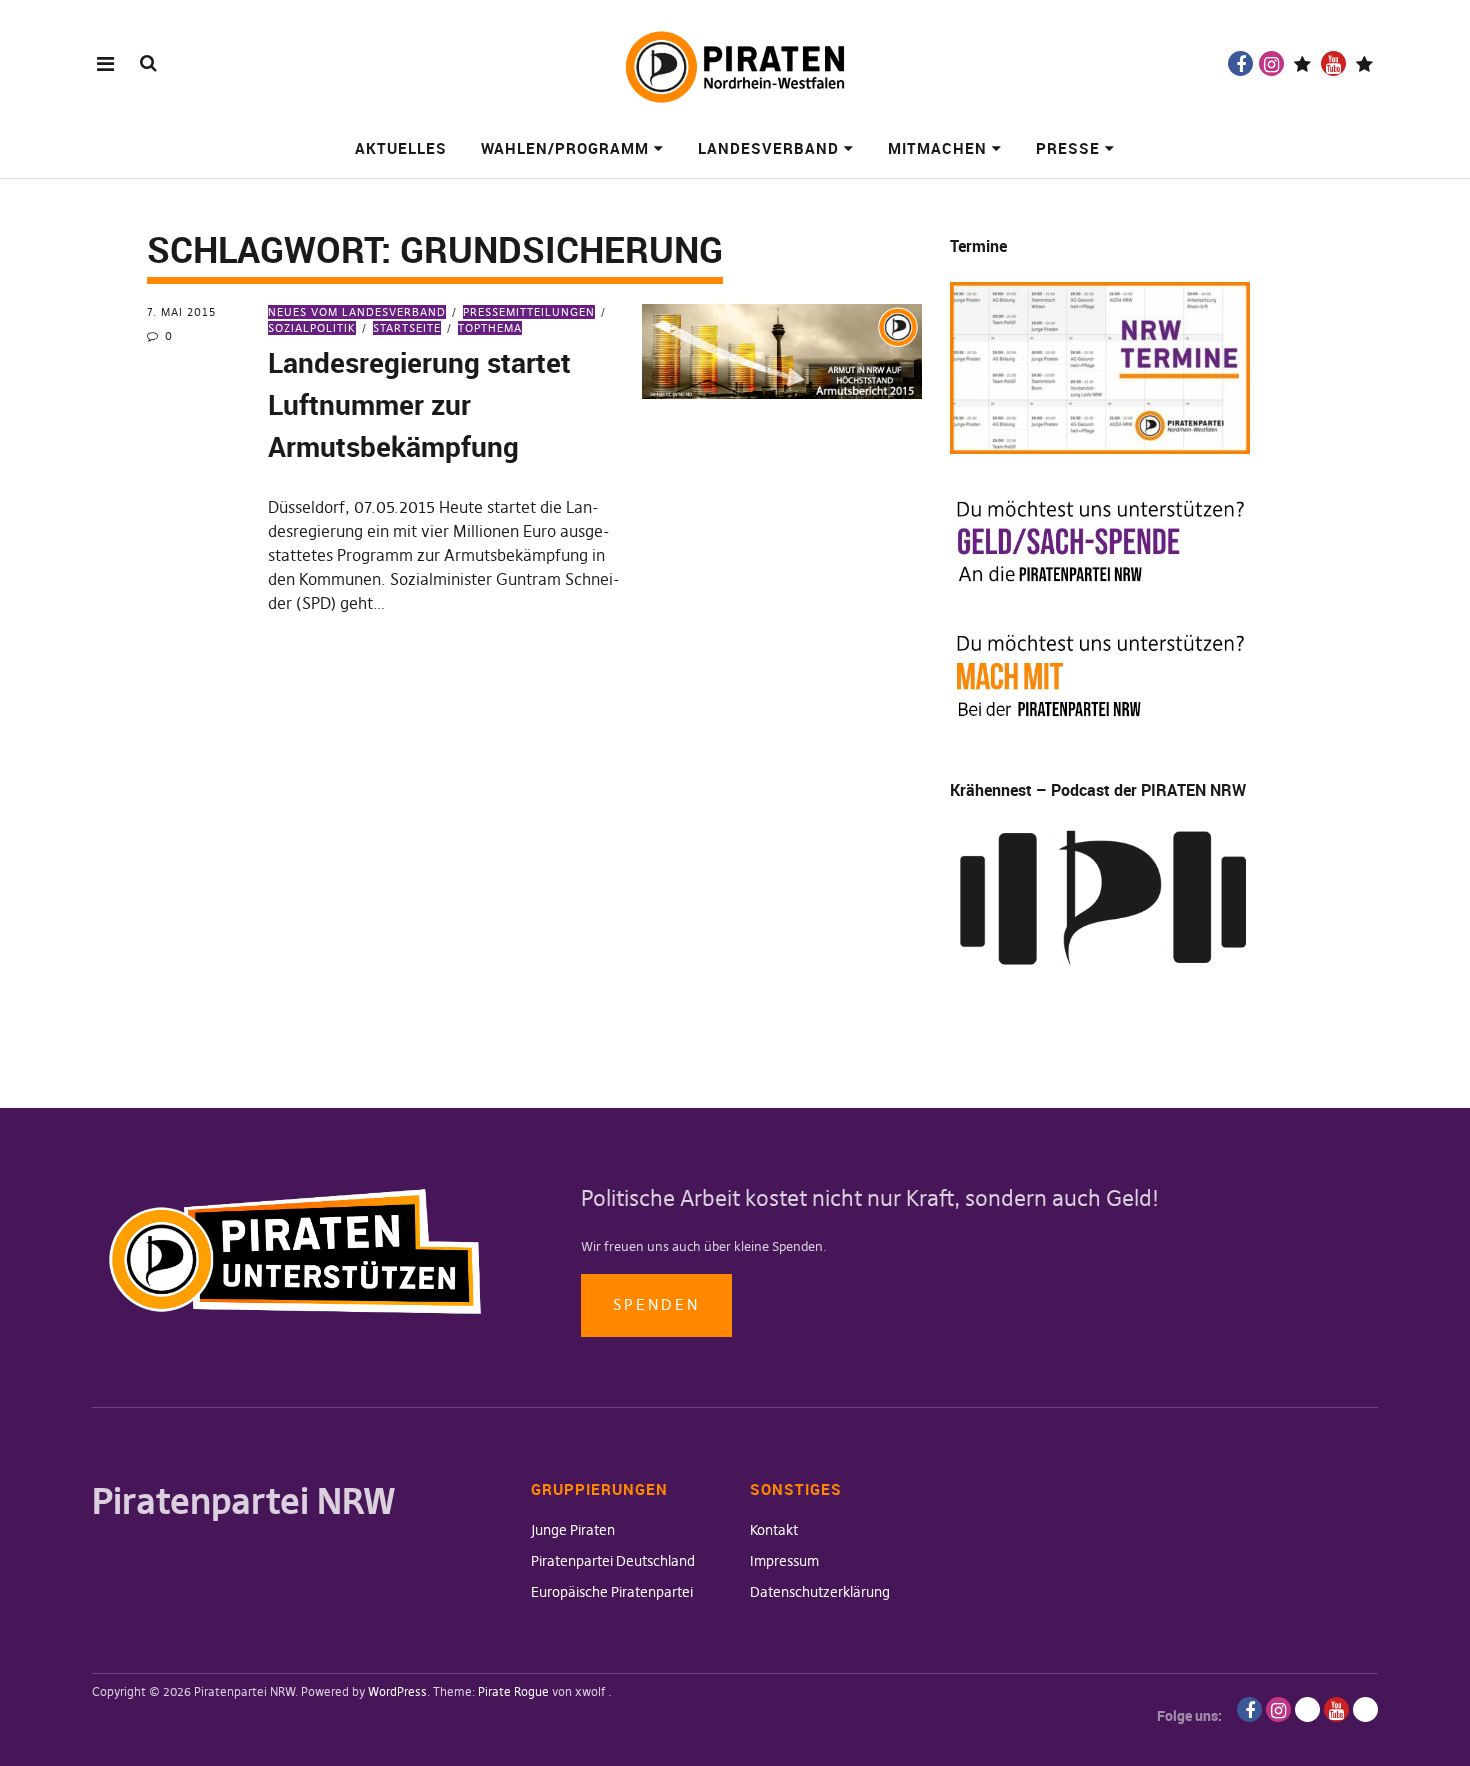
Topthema (490, 328)
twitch (1302, 63)
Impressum (784, 1561)
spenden (656, 1304)
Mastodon (1364, 63)
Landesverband (768, 148)
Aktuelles (401, 148)
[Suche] (148, 62)
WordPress (397, 1691)
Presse (1068, 148)
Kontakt (774, 1530)
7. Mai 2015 (181, 312)
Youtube (1333, 63)
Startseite (407, 328)
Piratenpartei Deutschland (613, 1561)
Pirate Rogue (513, 1691)
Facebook (1240, 63)
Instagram (1271, 63)
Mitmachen (937, 148)
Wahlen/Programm (565, 148)
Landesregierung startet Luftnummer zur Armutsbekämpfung (419, 404)
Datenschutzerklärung (820, 1592)
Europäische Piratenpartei (612, 1592)
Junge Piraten (573, 1530)
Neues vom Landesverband (357, 312)
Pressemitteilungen (529, 312)
